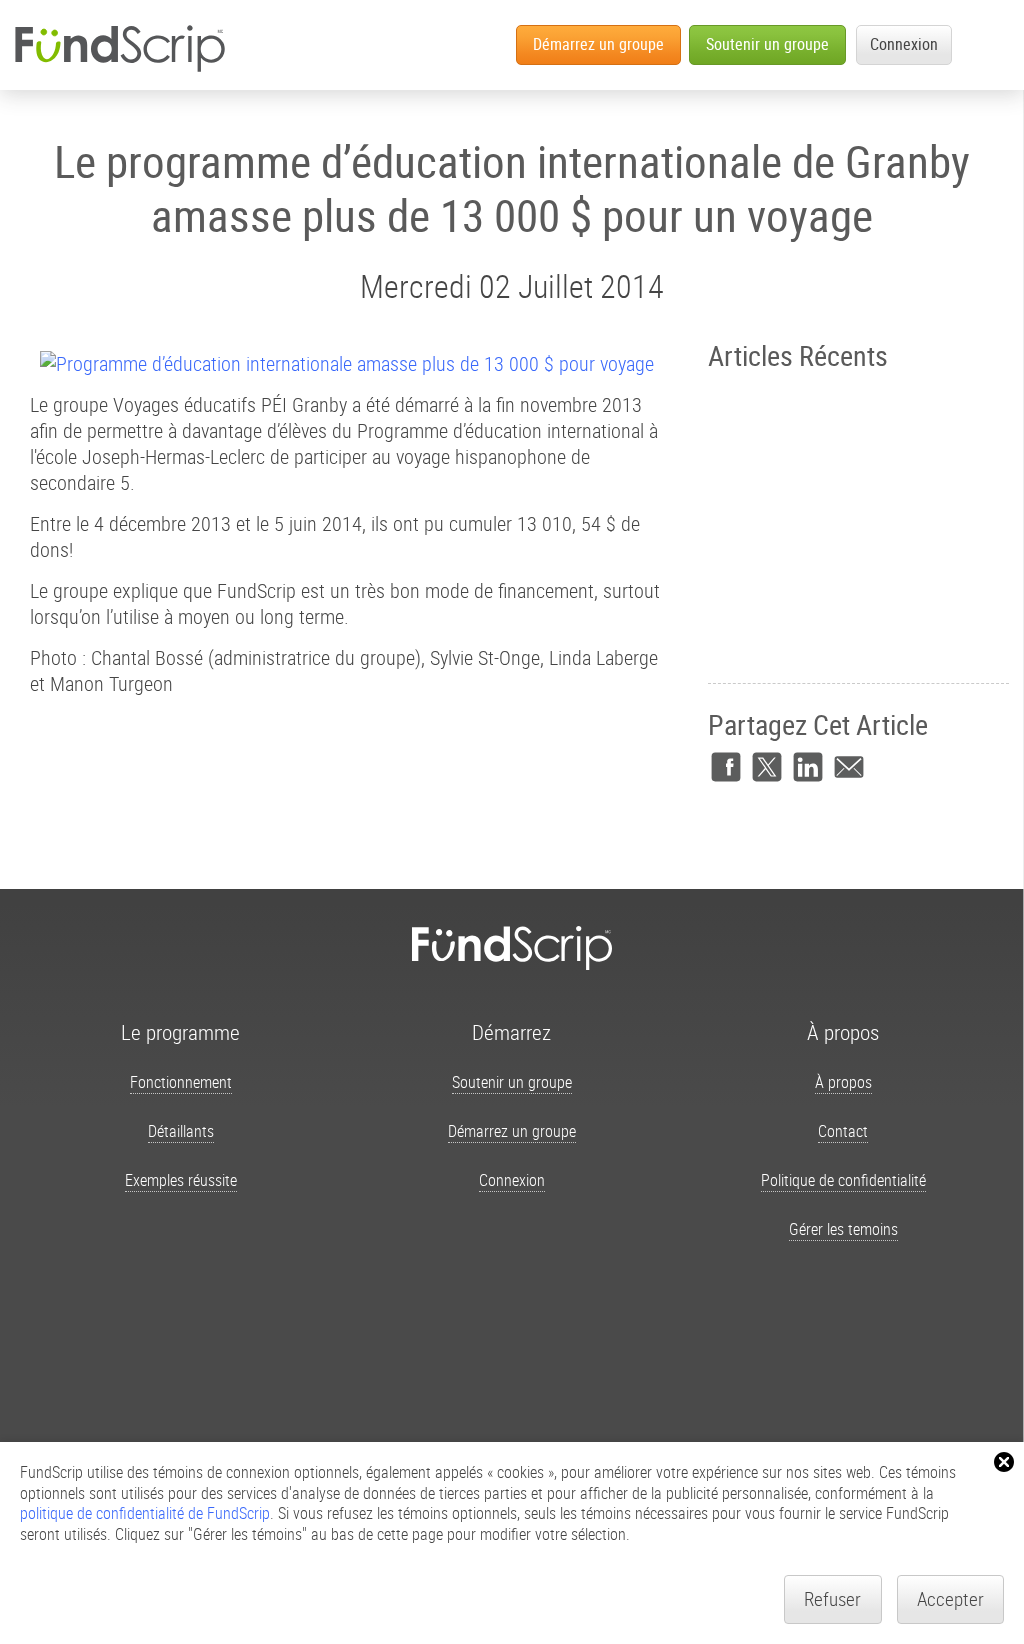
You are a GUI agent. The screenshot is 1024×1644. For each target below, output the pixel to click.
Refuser (832, 1599)
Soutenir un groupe (767, 44)
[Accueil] (119, 48)
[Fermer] (1004, 1462)
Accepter (950, 1599)
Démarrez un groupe (598, 44)
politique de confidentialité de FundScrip (145, 1513)
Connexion (904, 44)
